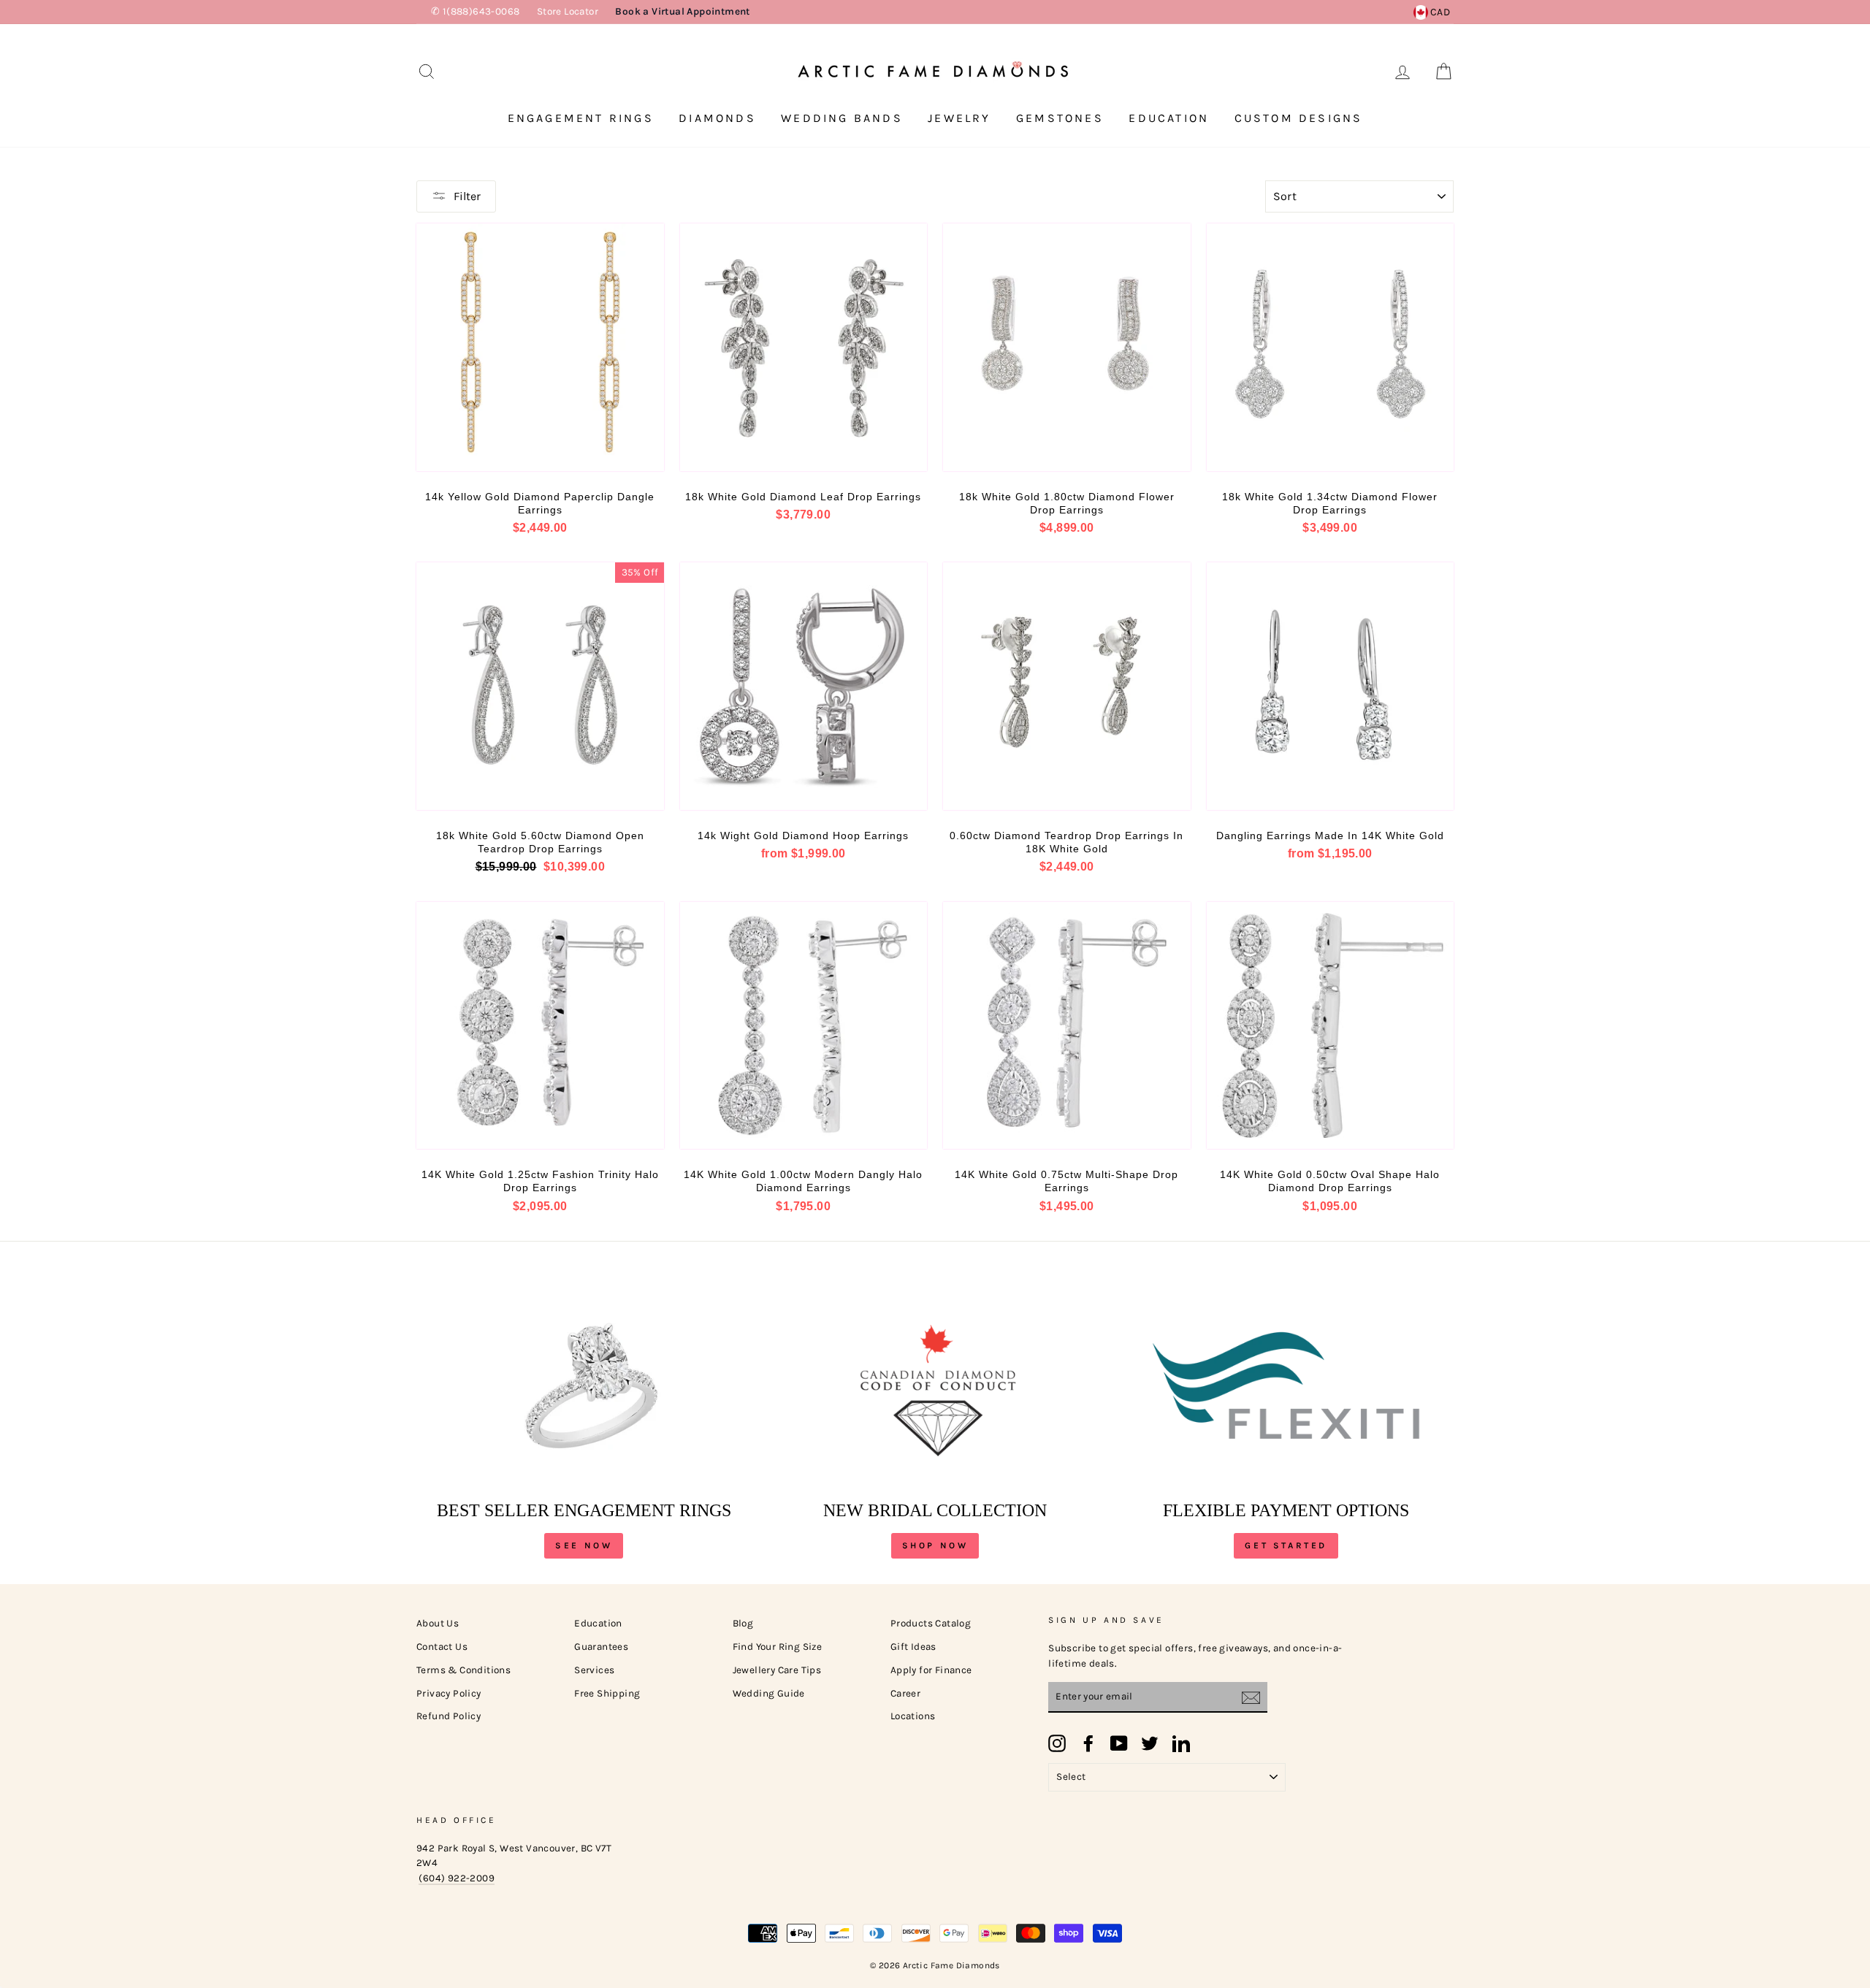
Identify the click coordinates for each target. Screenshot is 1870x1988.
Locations (913, 1716)
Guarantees (601, 1647)
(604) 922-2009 (457, 1878)
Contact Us (442, 1647)
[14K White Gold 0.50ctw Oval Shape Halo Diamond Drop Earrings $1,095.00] (1331, 1026)
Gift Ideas (913, 1647)
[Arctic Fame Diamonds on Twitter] (1150, 1743)
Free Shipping (607, 1693)
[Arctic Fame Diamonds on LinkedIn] (1181, 1743)
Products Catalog (931, 1623)
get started (1286, 1545)
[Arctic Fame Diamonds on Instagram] (1057, 1743)
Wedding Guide (769, 1693)
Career (905, 1693)
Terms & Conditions (463, 1670)
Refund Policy (449, 1716)
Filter (467, 196)
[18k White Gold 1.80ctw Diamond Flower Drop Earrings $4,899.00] (1067, 347)
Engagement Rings (581, 118)
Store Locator (568, 11)
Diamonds (717, 118)
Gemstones (1060, 118)
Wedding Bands (842, 118)
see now (584, 1545)
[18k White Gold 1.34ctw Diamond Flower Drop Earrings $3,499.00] (1331, 347)
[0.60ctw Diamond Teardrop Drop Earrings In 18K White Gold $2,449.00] (1067, 686)
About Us (438, 1623)
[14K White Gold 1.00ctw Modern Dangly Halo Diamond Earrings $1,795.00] (804, 1026)
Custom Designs (1299, 118)
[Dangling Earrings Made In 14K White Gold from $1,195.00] (1331, 686)
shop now (935, 1545)
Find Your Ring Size (778, 1647)
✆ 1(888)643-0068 (475, 11)
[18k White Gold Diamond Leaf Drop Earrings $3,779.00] (804, 347)
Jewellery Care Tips (777, 1670)
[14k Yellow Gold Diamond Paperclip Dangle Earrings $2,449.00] (540, 347)
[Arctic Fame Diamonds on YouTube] (1119, 1743)
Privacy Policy (449, 1693)
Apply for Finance (931, 1670)
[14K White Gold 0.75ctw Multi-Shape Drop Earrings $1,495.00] (1067, 1026)
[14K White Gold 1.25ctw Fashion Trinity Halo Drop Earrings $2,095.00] (540, 1026)
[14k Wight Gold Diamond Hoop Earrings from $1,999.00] (804, 686)
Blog (743, 1623)
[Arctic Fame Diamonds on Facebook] (1088, 1743)
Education (1169, 118)
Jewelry (959, 118)
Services (594, 1670)
